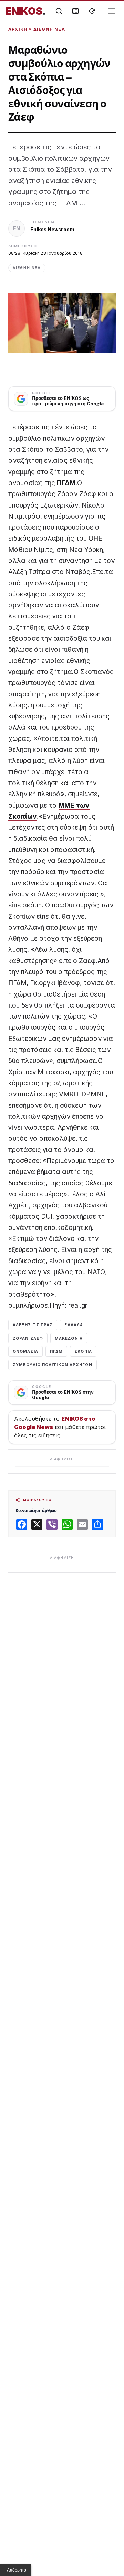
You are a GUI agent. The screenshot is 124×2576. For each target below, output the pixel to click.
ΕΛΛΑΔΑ (74, 1325)
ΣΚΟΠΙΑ (83, 1351)
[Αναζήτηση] (59, 11)
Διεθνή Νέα (49, 29)
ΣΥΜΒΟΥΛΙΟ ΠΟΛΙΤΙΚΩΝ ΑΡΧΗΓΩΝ (53, 1365)
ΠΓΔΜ (66, 483)
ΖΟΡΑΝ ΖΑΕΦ (28, 1338)
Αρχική (18, 29)
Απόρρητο (17, 2570)
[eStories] (92, 11)
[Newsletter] (75, 11)
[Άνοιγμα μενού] (112, 11)
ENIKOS (26, 11)
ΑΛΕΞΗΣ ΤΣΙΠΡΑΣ (33, 1325)
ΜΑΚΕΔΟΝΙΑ (69, 1338)
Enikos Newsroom (52, 229)
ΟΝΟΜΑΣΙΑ (25, 1351)
